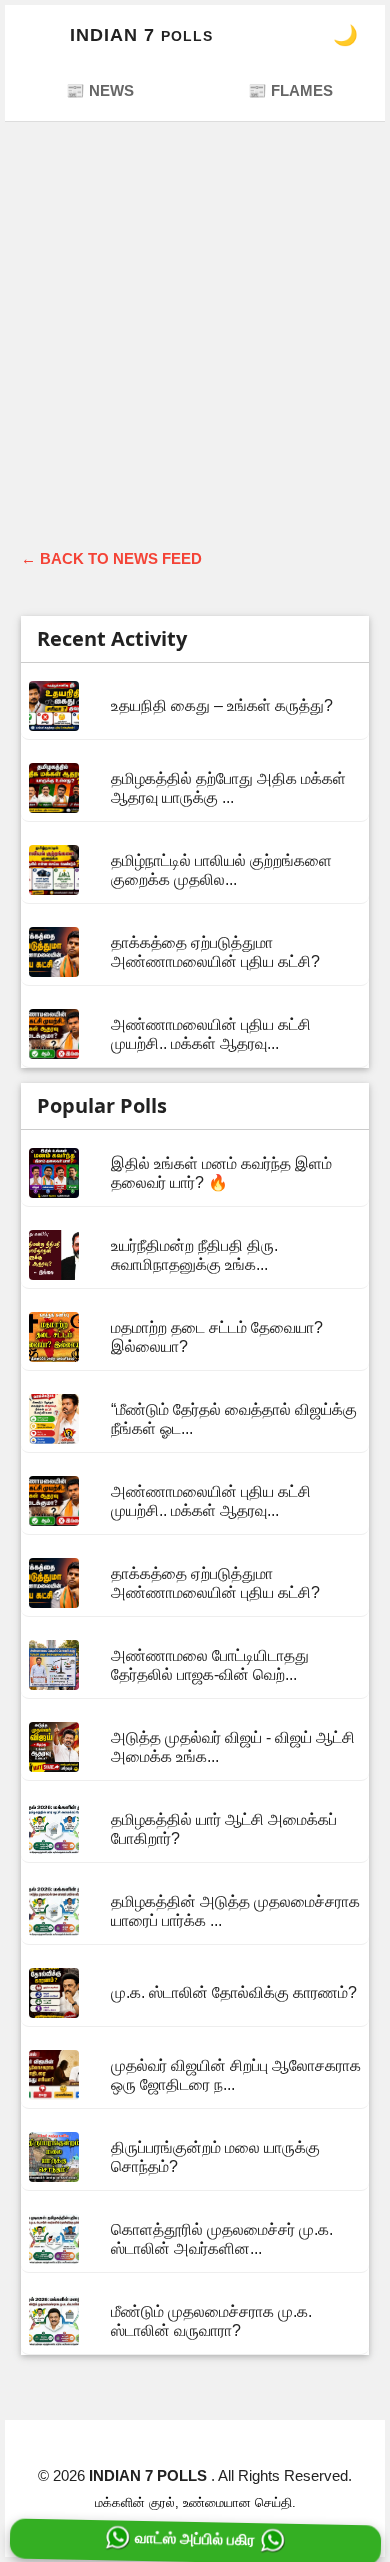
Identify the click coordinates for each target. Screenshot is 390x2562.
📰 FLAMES (290, 90)
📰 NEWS (100, 90)
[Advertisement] (195, 343)
